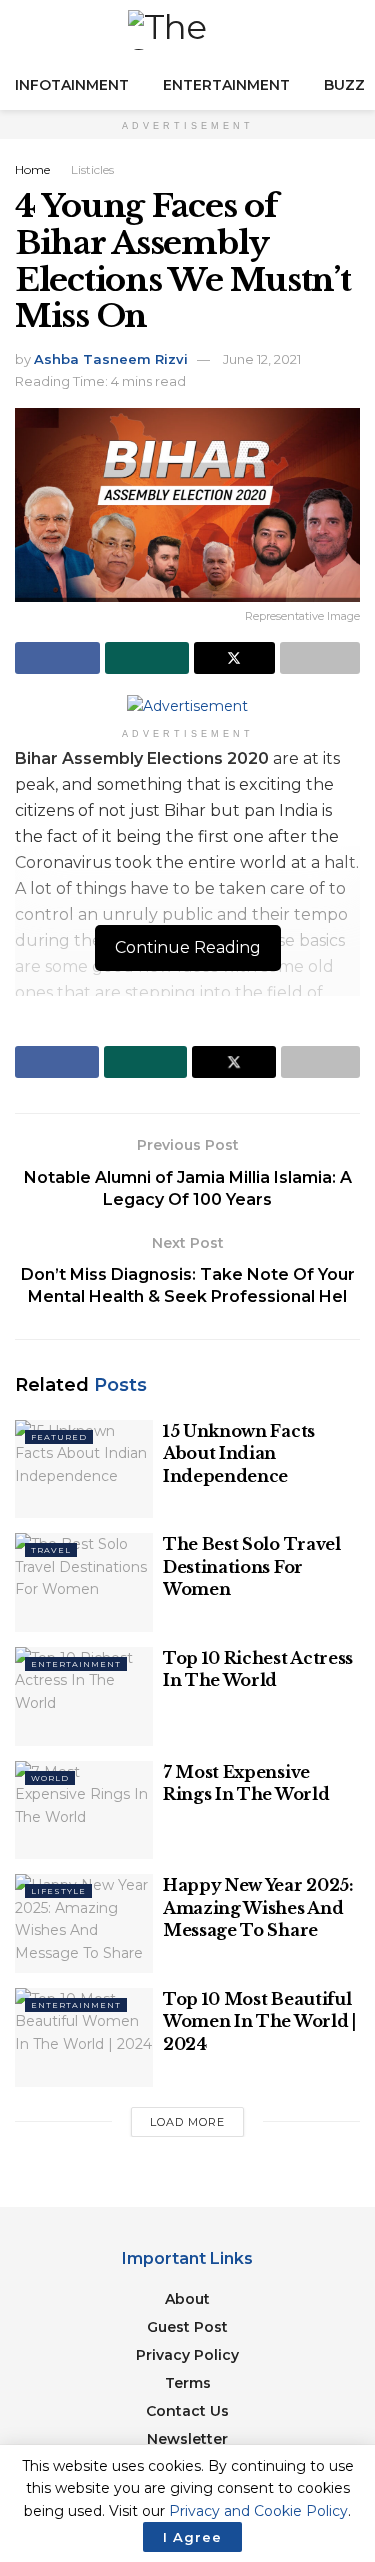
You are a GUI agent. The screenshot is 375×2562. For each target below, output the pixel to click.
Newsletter (187, 2439)
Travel (51, 1550)
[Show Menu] (23, 30)
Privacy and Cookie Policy (258, 2511)
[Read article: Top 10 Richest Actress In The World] (84, 1696)
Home (32, 169)
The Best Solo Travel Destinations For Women (252, 1566)
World (50, 1778)
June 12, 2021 (262, 359)
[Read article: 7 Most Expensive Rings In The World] (84, 1810)
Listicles (92, 169)
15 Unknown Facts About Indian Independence (239, 1453)
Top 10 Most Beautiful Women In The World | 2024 (259, 2021)
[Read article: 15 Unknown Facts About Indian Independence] (84, 1469)
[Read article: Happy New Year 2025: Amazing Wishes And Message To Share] (84, 1923)
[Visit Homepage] (188, 30)
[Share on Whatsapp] (147, 658)
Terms (188, 2383)
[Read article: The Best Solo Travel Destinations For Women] (84, 1582)
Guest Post (187, 2327)
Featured (59, 1437)
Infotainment (72, 85)
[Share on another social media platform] (320, 658)
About (187, 2299)
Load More (187, 2122)
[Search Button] (351, 30)
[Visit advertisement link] (187, 706)
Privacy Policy (187, 2355)
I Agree (192, 2537)
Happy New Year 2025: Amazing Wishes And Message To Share (258, 1907)
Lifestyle (58, 1891)
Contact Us (187, 2411)
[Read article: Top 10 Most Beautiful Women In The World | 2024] (84, 2037)
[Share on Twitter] (234, 658)
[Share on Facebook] (57, 658)
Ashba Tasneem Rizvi (111, 359)
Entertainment (226, 85)
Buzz (344, 85)
